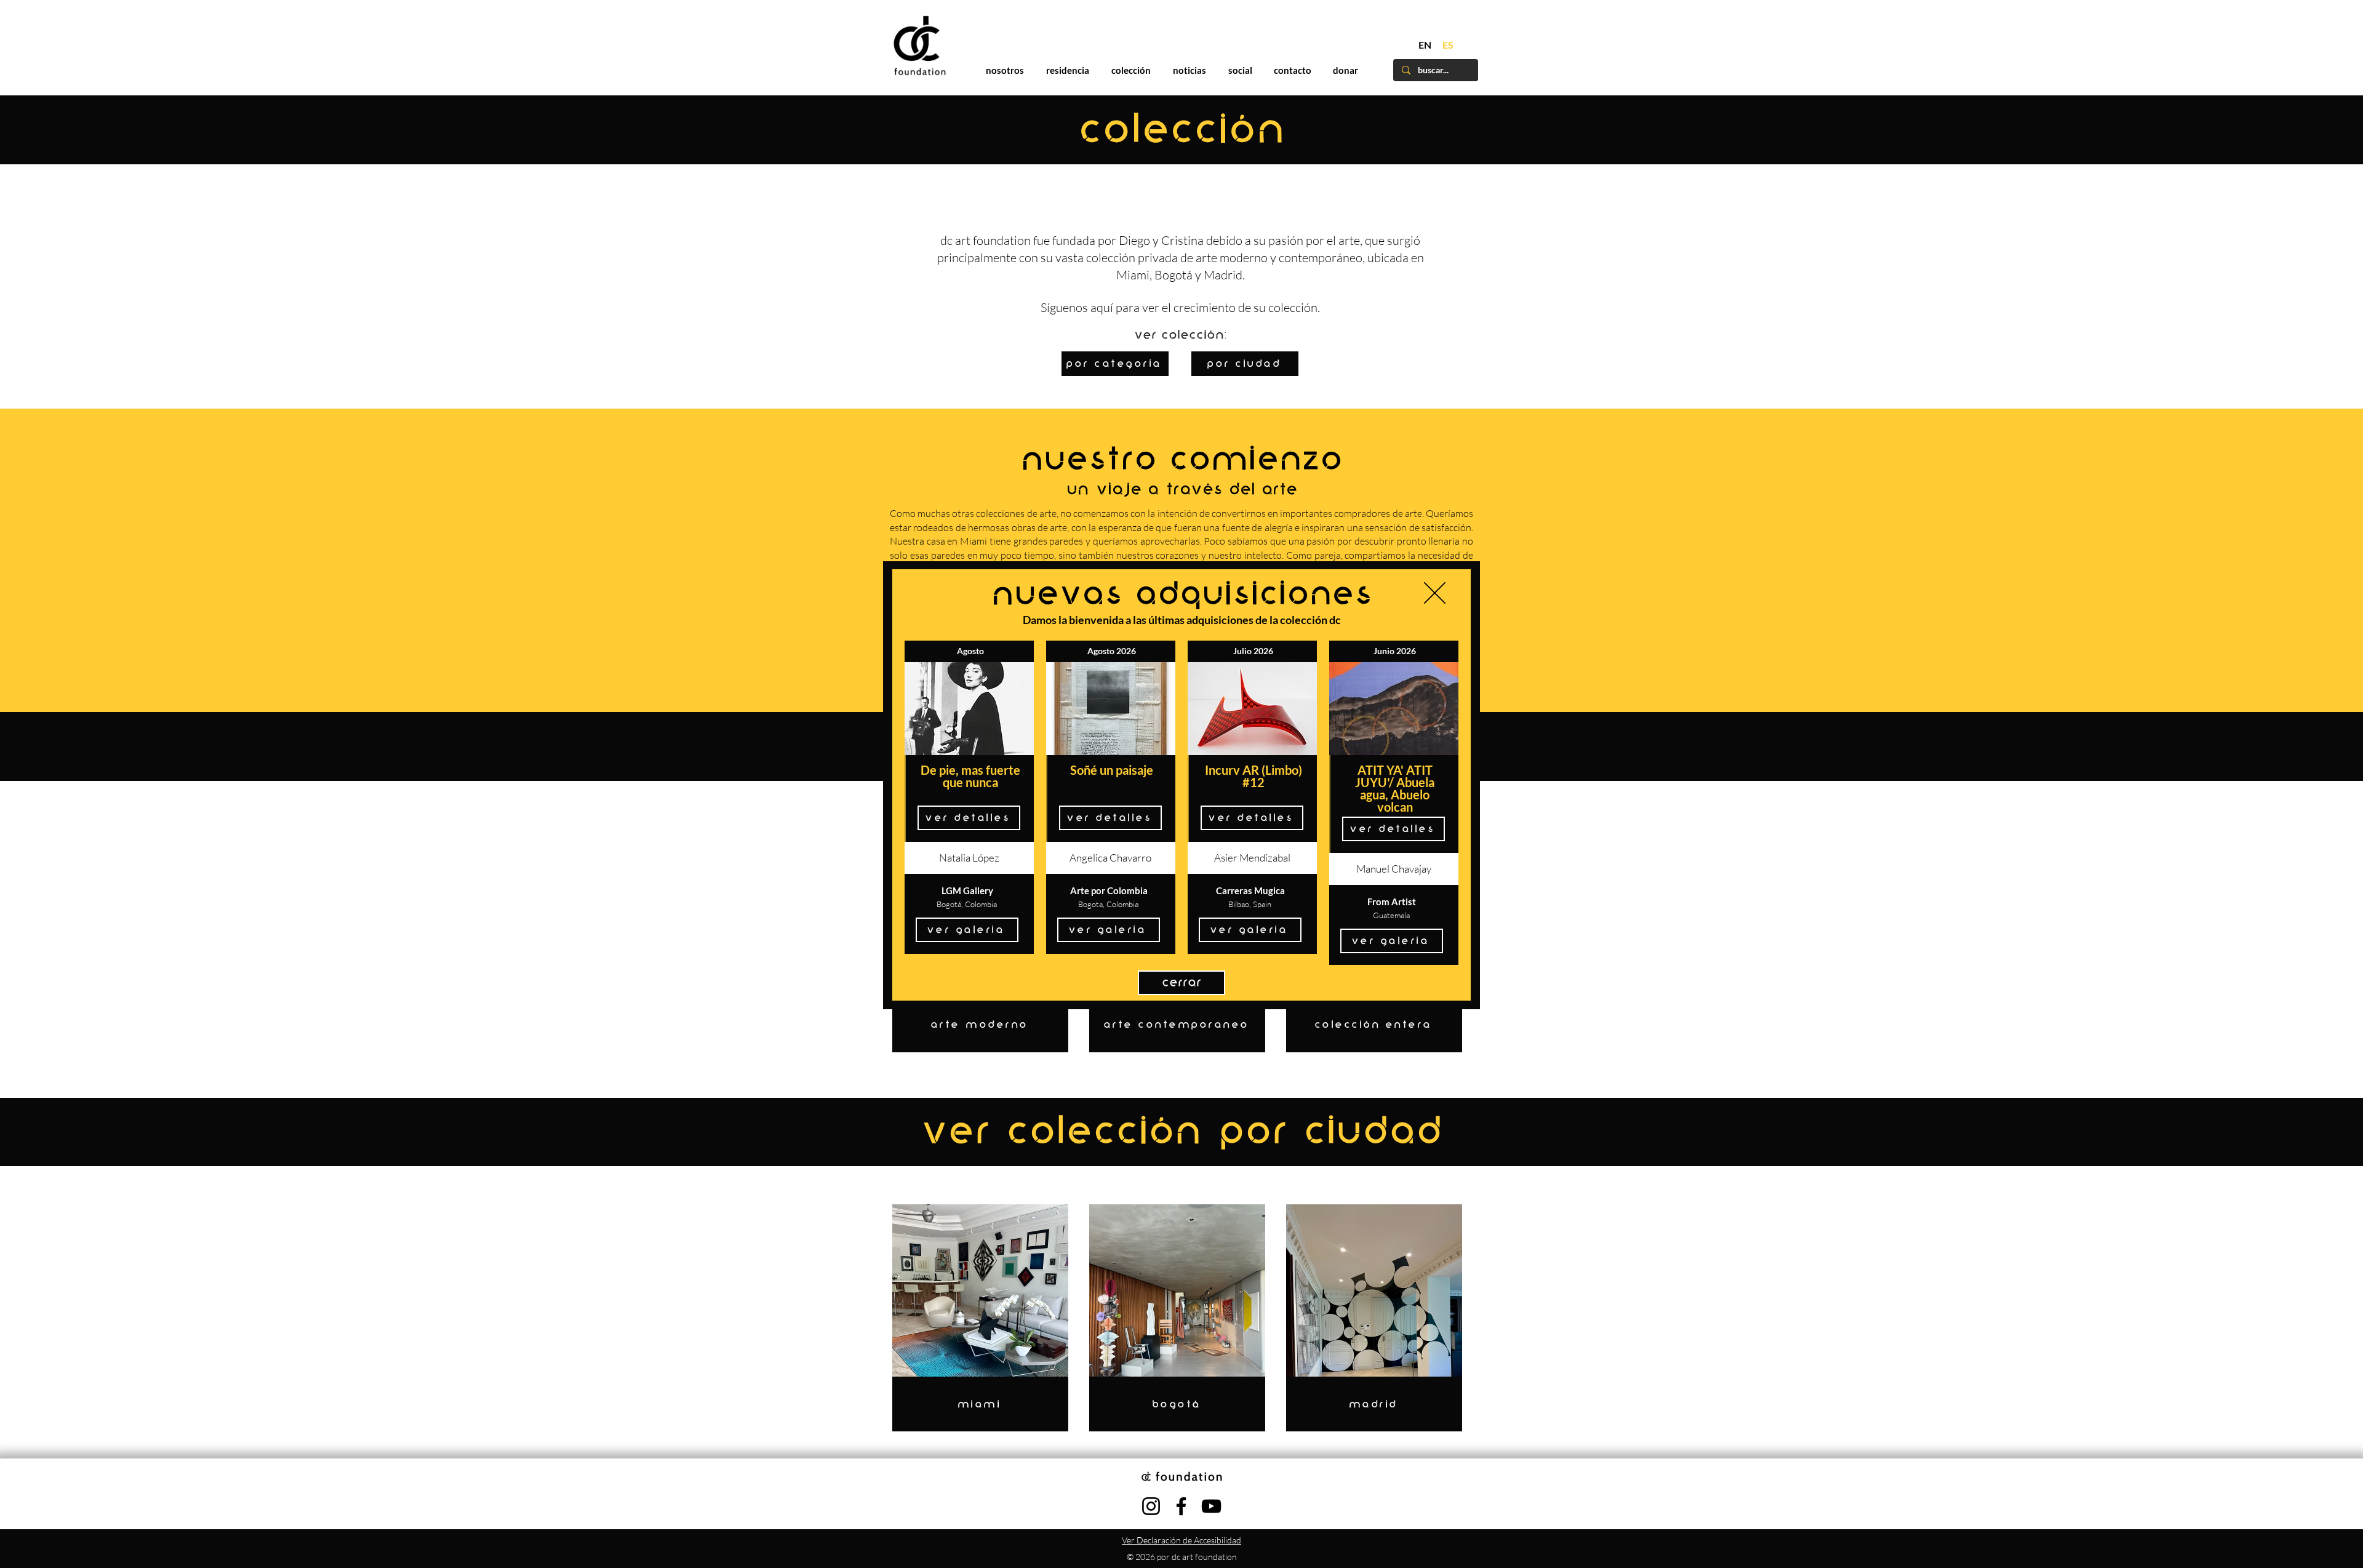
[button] (1435, 593)
